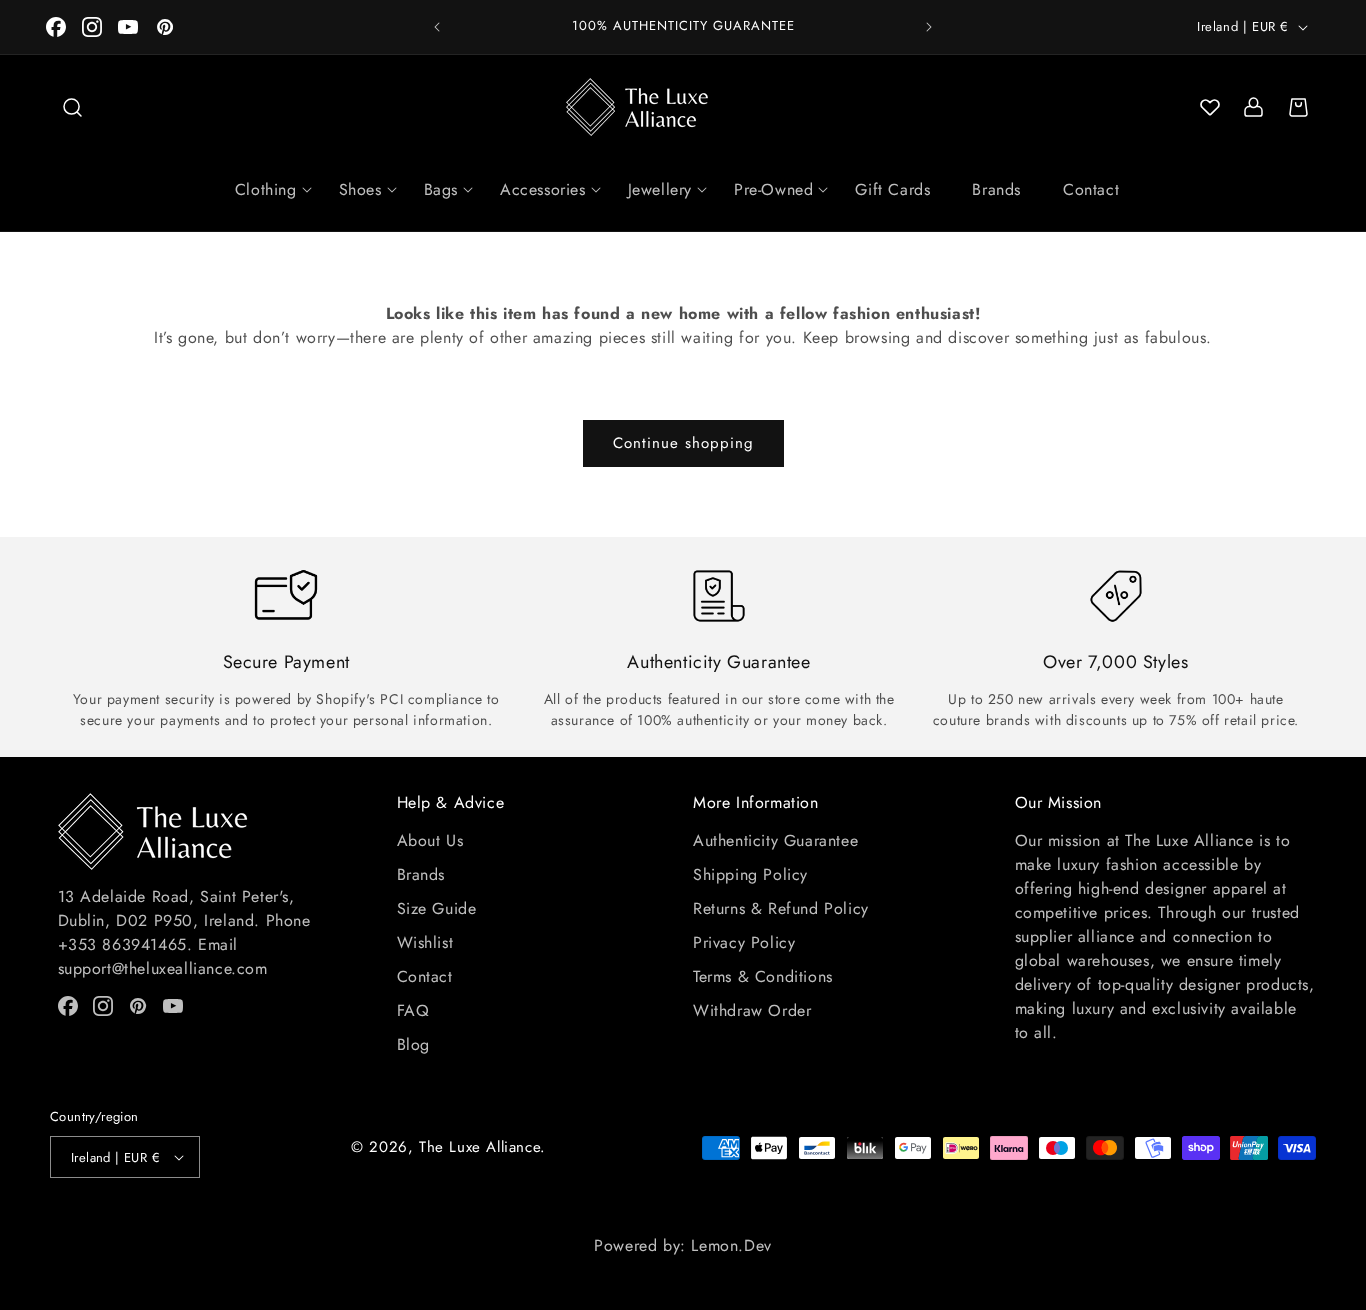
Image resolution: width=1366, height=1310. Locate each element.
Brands (996, 189)
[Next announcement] (929, 27)
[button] (72, 107)
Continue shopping (683, 443)
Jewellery (660, 189)
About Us (430, 840)
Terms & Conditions (763, 976)
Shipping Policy (750, 874)
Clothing (266, 189)
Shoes (360, 189)
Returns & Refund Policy (781, 908)
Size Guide (437, 908)
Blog (413, 1044)
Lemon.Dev (731, 1245)
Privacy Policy (744, 942)
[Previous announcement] (437, 27)
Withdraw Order (752, 1010)
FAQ (413, 1010)
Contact (1091, 189)
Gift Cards (892, 189)
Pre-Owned (773, 189)
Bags (441, 189)
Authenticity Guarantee (775, 840)
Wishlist (425, 942)
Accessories (543, 189)
